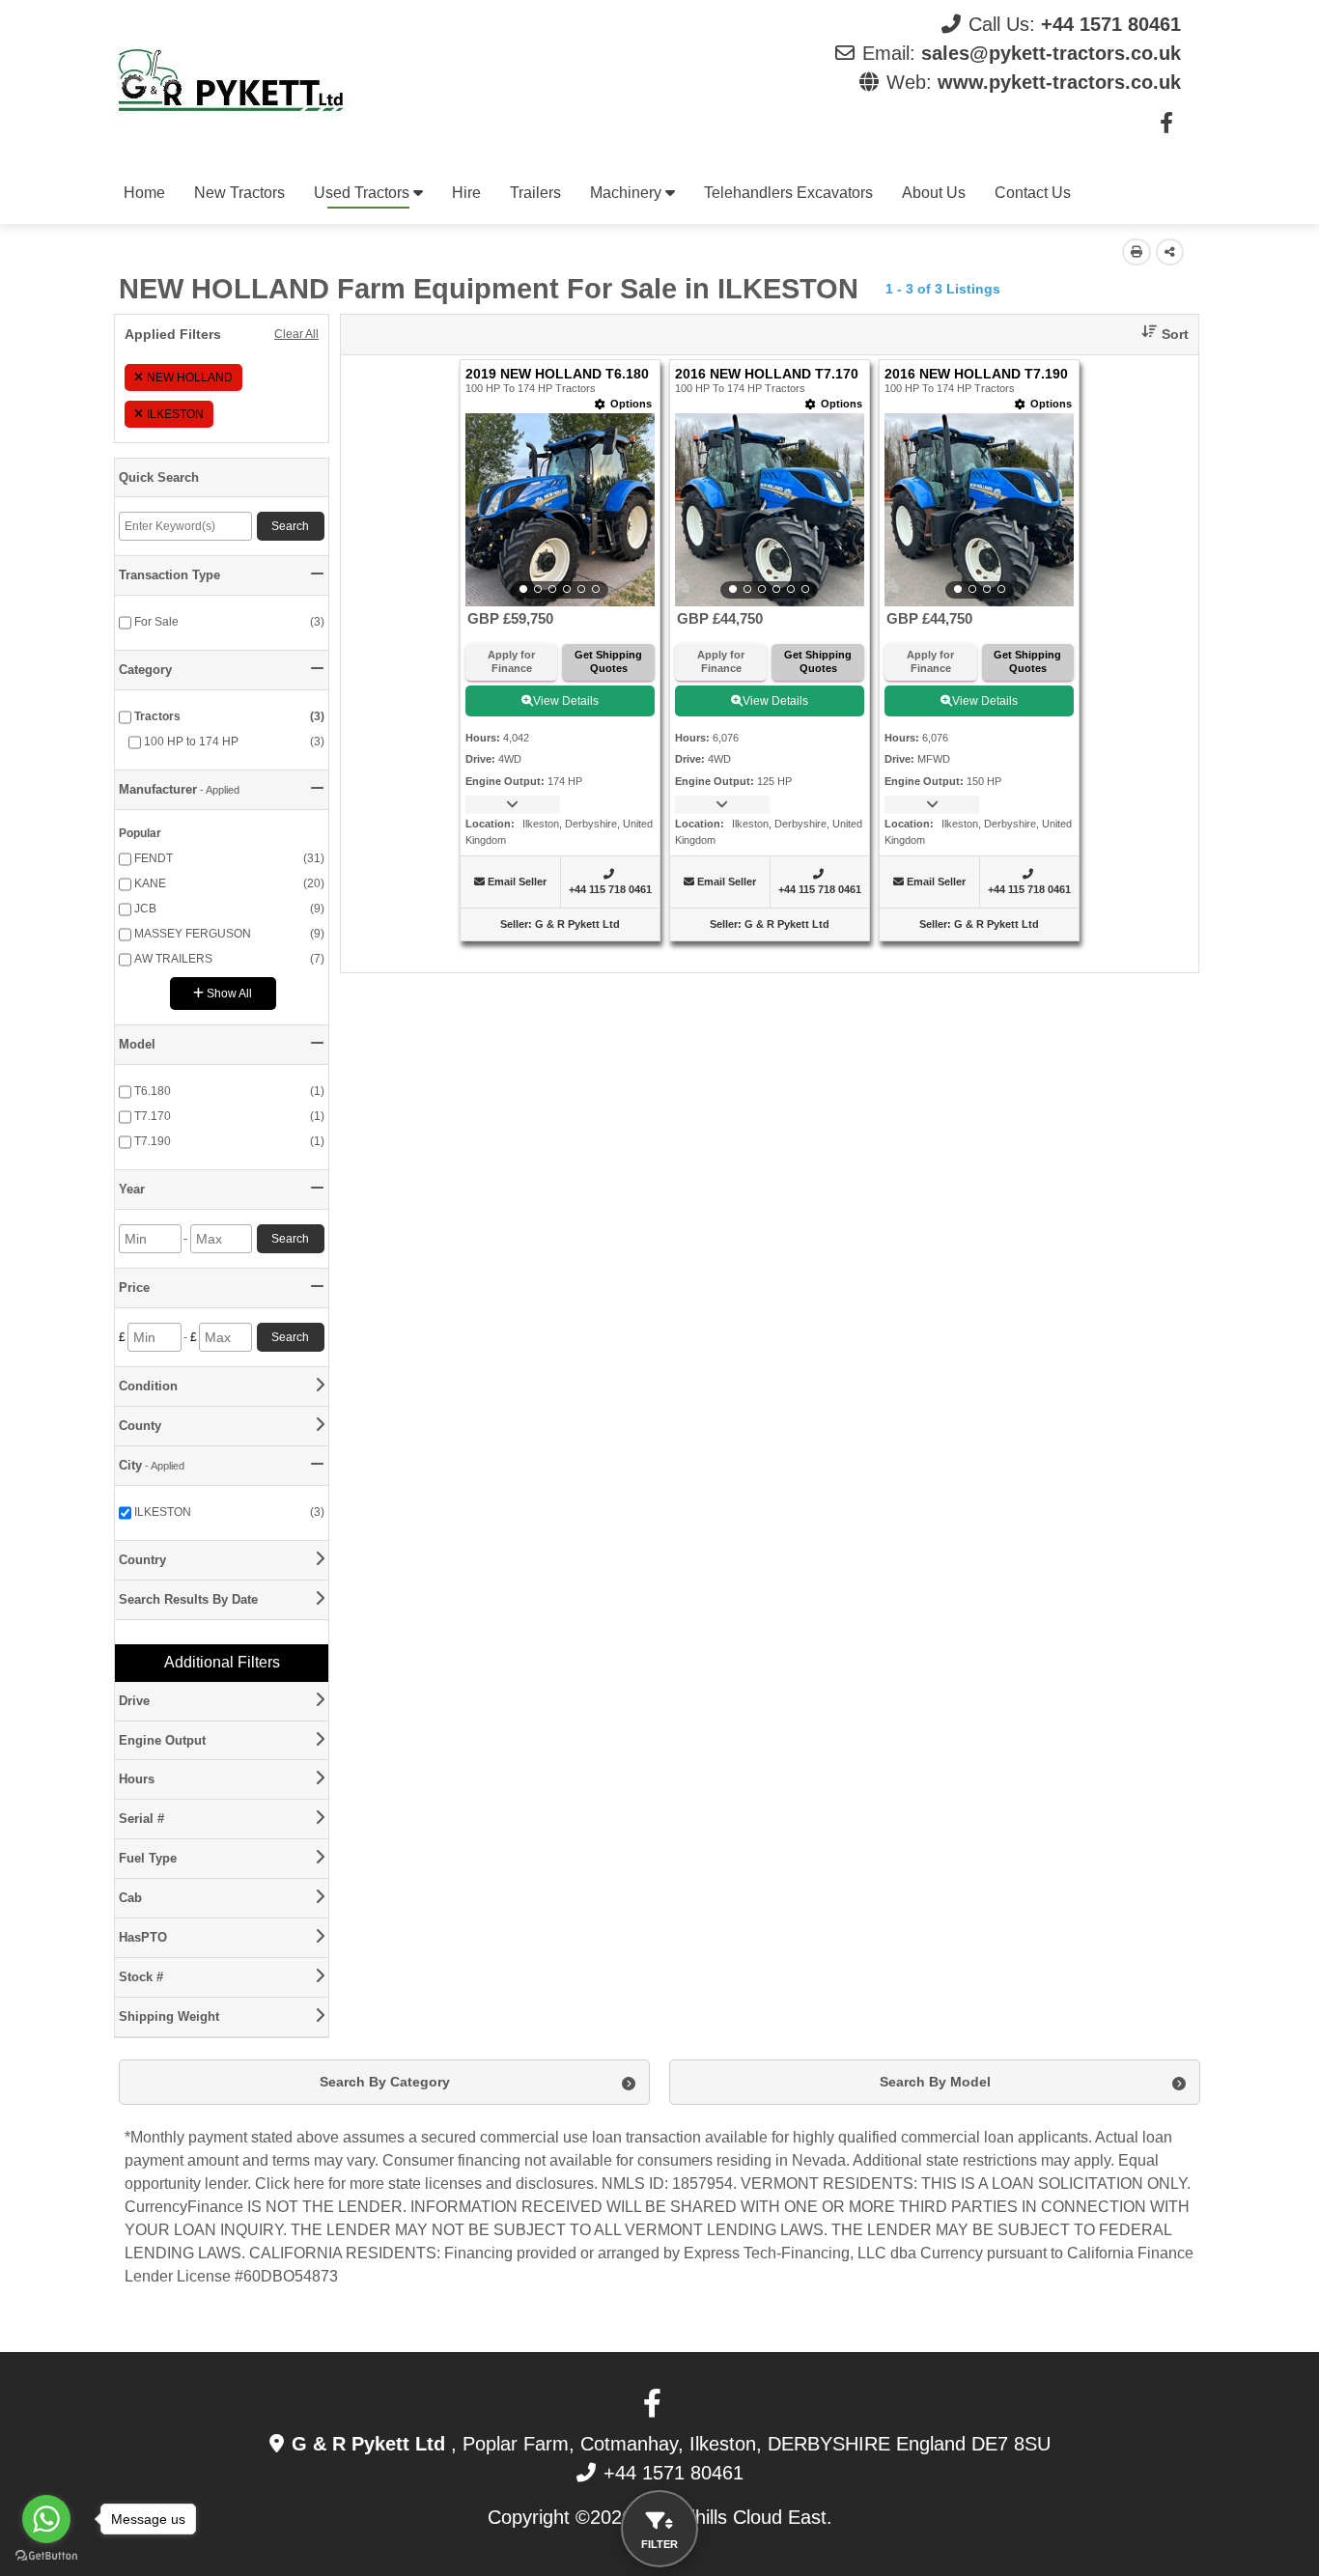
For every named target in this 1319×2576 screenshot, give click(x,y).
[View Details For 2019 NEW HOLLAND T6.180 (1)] (560, 510)
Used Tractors (364, 193)
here (309, 2184)
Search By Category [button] (385, 2082)
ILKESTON (175, 414)
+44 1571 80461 (1111, 24)
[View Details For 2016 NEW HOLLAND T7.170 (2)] (770, 510)
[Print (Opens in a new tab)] (1137, 252)
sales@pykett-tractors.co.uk (1051, 53)
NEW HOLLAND (190, 378)
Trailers (535, 193)
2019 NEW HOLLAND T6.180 (557, 374)
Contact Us (1033, 193)
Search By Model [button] (935, 2082)
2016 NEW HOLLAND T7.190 (976, 374)
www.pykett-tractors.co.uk (1059, 82)
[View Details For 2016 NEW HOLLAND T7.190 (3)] (979, 510)
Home (144, 193)
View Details (566, 701)
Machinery (628, 193)
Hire (466, 193)
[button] (1158, 335)
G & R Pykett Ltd (577, 924)
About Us (934, 193)
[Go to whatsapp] (46, 2519)
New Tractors (239, 193)
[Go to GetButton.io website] (46, 2556)
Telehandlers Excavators (788, 193)
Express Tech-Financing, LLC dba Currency (833, 2253)
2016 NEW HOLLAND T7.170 (767, 374)
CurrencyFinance (184, 2207)
